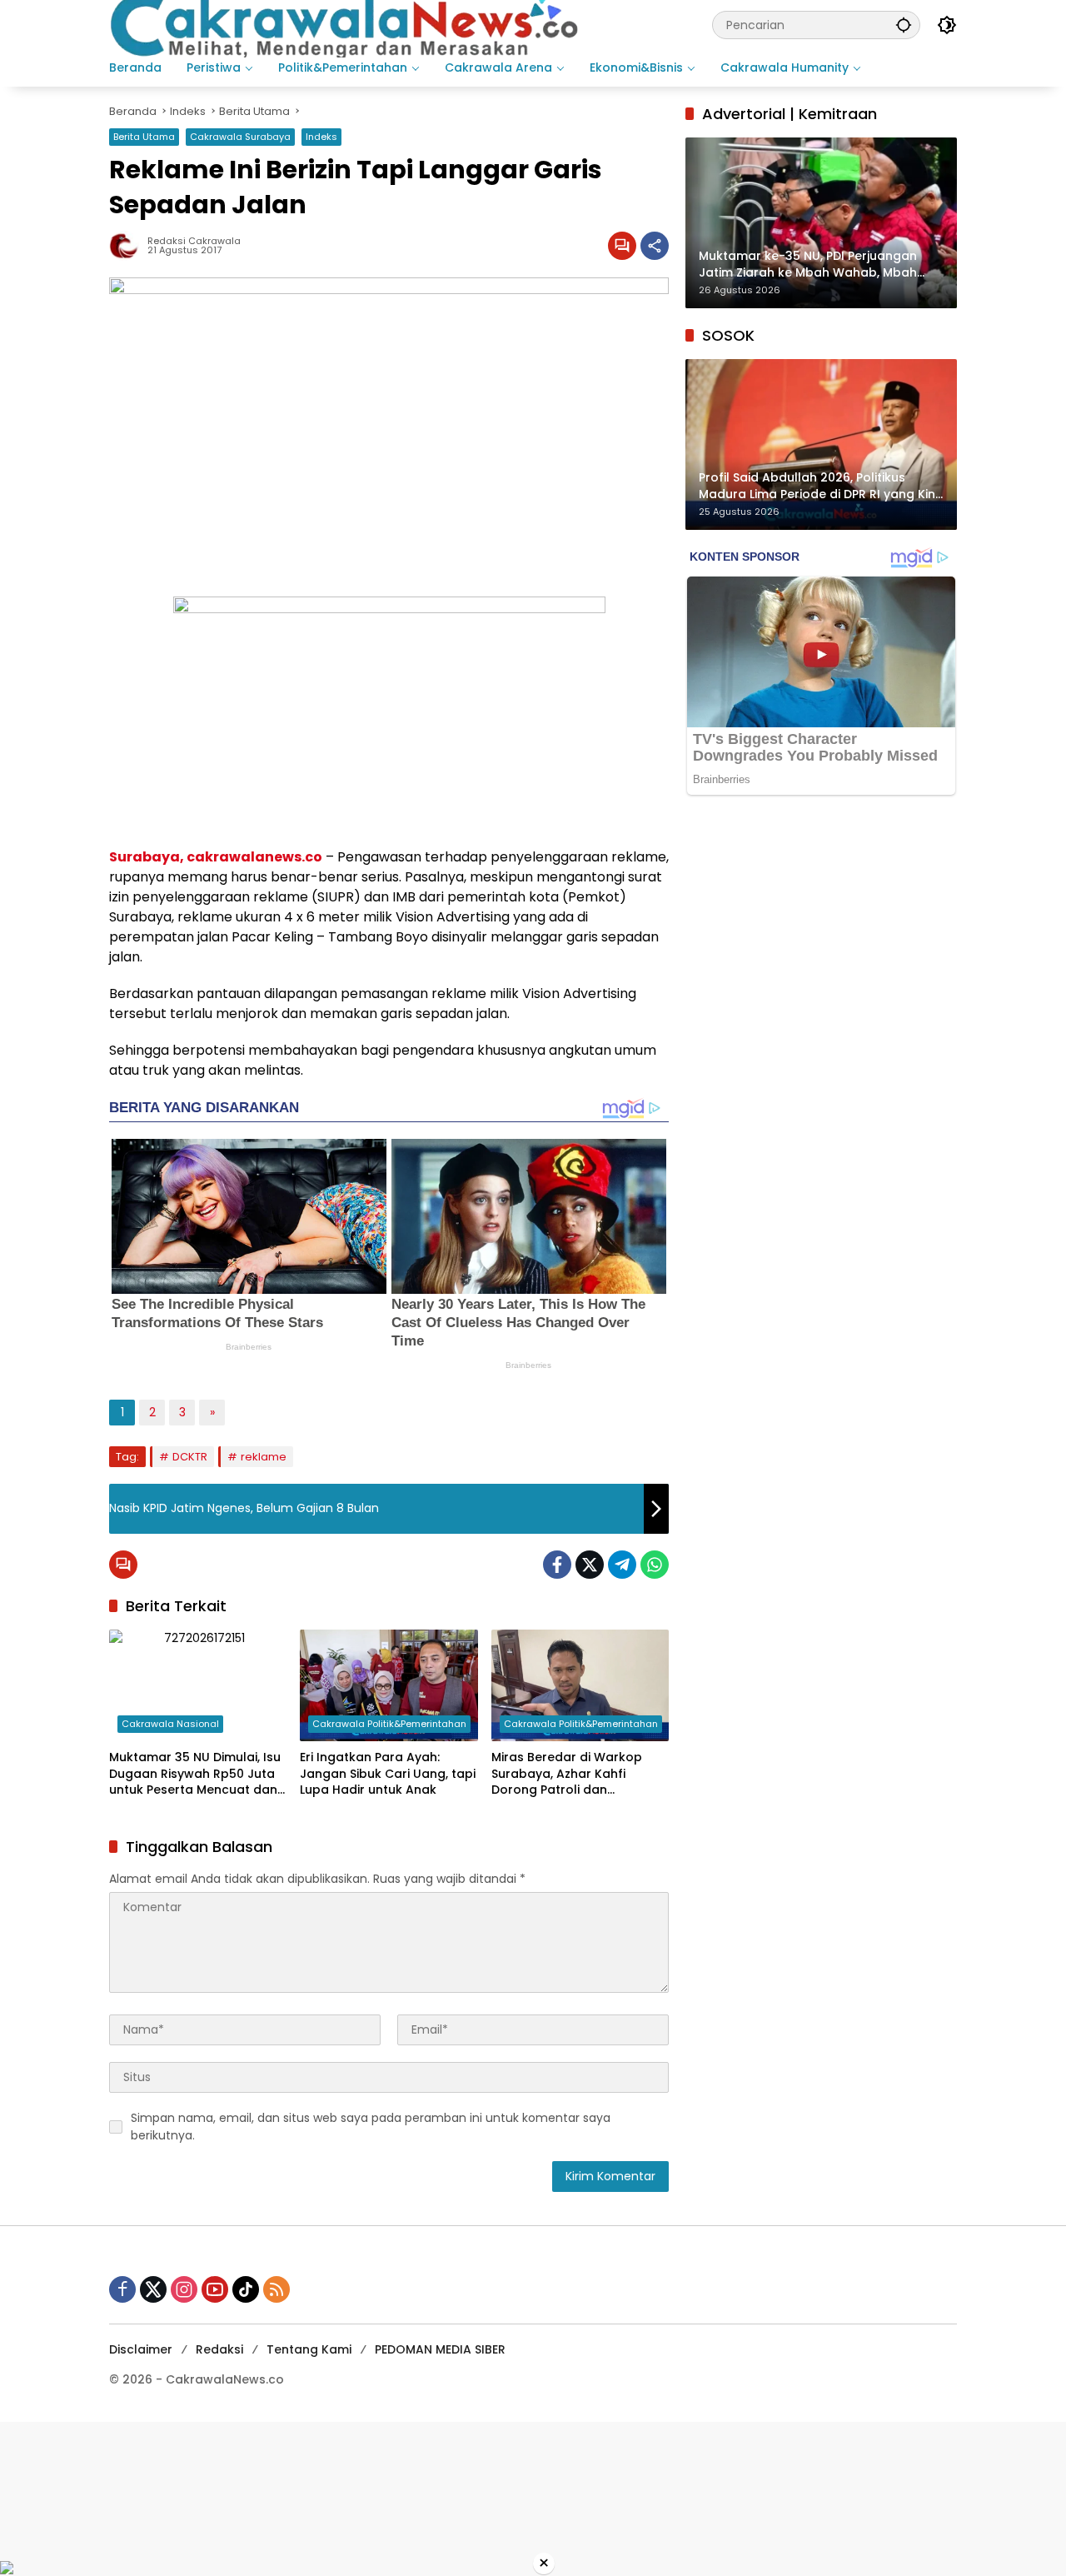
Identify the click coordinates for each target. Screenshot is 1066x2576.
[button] (904, 25)
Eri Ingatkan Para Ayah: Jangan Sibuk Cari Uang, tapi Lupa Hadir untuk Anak (388, 1774)
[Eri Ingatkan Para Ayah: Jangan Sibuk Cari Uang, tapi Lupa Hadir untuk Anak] (389, 1685)
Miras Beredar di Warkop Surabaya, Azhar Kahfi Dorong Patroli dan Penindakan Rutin (567, 1774)
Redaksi (219, 2349)
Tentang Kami (309, 2349)
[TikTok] (246, 2289)
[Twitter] (590, 1565)
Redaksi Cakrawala (194, 241)
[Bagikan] (655, 246)
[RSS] (276, 2289)
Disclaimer (141, 2349)
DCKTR (190, 1457)
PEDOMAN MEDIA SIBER (440, 2349)
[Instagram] (184, 2289)
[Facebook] (557, 1565)
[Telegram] (622, 1565)
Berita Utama (144, 137)
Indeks (321, 137)
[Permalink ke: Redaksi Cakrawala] (128, 246)
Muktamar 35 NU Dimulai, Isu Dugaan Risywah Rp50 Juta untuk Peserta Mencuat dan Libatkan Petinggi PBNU (195, 1774)
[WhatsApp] (655, 1565)
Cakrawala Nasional (170, 1724)
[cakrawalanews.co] (347, 24)
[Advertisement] (500, 2490)
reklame (264, 1457)
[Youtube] (215, 2289)
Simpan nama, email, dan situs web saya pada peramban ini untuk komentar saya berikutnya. (371, 2127)
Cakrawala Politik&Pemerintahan (389, 1724)
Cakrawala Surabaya (240, 137)
